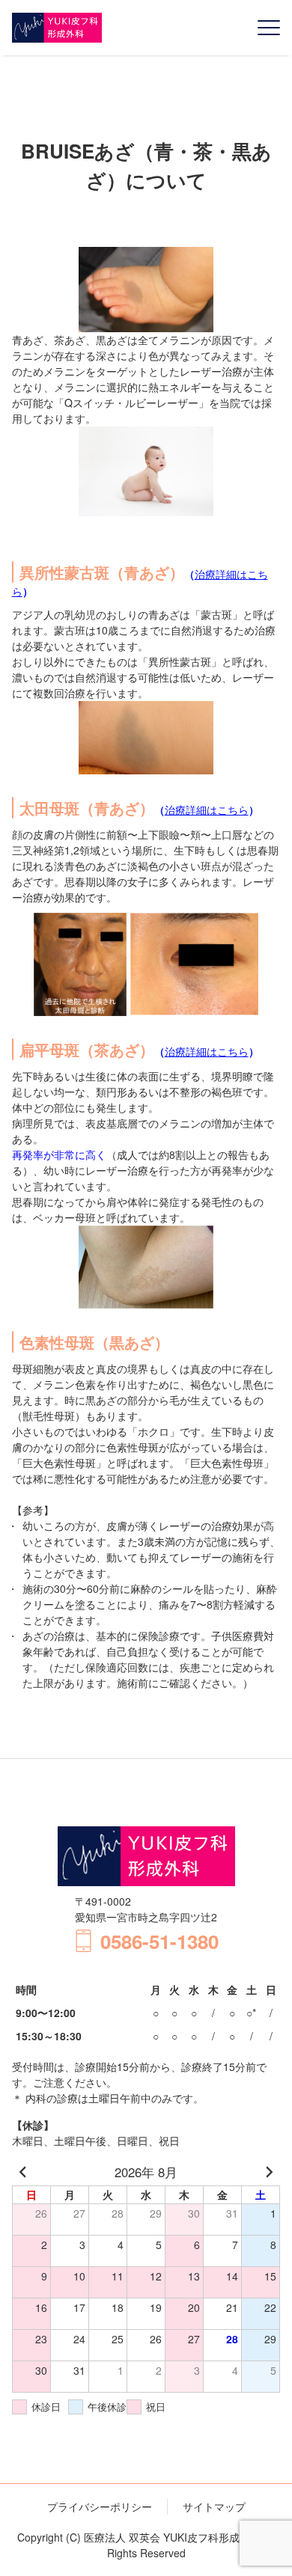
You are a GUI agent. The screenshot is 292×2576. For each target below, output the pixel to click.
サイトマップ (214, 2506)
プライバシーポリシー (100, 2506)
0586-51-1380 (159, 1941)
